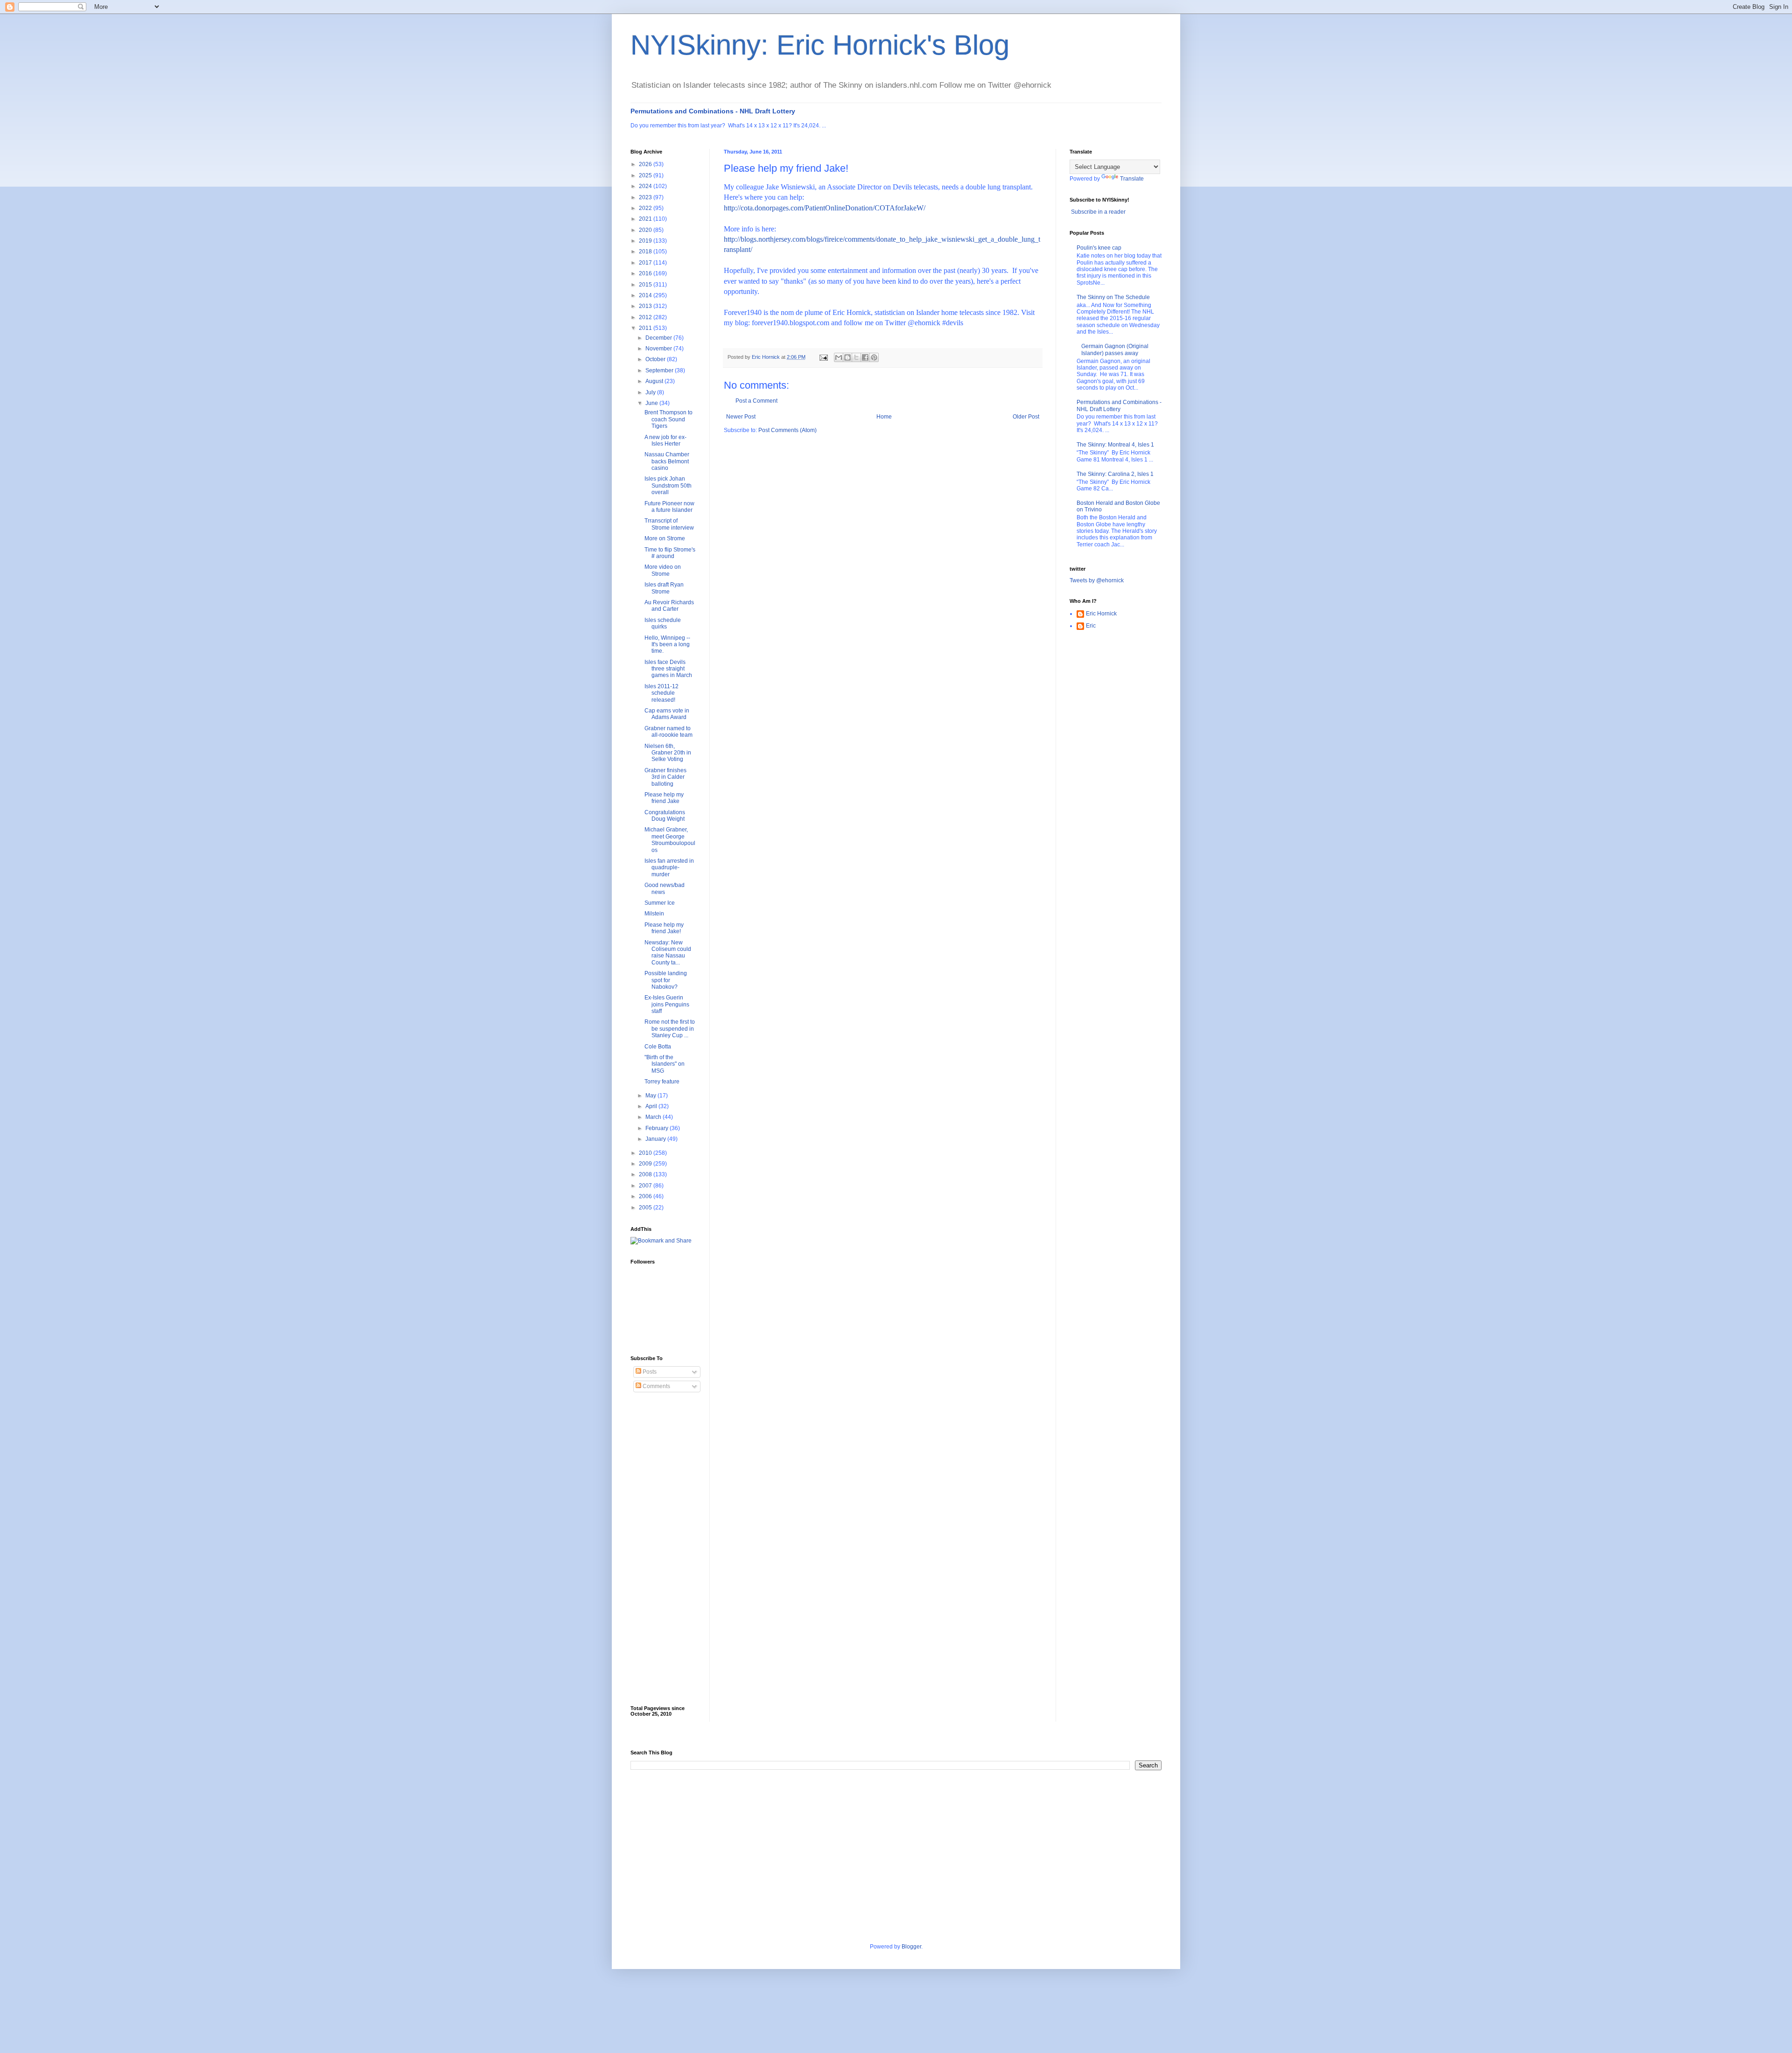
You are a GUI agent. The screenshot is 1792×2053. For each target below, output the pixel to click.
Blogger (911, 1947)
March (654, 1117)
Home (884, 417)
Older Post (1026, 417)
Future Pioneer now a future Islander (669, 507)
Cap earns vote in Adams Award (667, 714)
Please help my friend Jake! (664, 928)
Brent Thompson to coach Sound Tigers (668, 419)
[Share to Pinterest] (874, 357)
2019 (646, 241)
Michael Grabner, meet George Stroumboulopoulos (670, 840)
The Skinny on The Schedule (1113, 297)
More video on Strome (663, 570)
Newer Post (741, 417)
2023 (646, 197)
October (656, 359)
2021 (646, 219)
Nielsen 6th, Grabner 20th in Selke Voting (668, 753)
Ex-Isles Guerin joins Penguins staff (667, 1004)
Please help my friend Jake (664, 798)
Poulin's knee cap (1099, 248)
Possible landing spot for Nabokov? (666, 980)
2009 (646, 1164)
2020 (646, 230)
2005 (646, 1208)
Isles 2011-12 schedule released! (661, 693)
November (659, 349)
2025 (646, 175)
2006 (646, 1196)
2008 (646, 1174)
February (658, 1128)
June (652, 403)
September (660, 370)
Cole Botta (658, 1047)
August (655, 381)
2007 (646, 1186)
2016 (646, 273)
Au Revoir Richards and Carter (669, 606)
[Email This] (839, 357)
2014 (646, 295)
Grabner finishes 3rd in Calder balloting (665, 777)
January (656, 1139)
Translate (1132, 179)
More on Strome (665, 538)
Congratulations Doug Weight (665, 816)
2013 (646, 306)
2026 (646, 164)
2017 (646, 263)
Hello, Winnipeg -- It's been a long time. (667, 645)
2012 (646, 317)
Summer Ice (660, 903)
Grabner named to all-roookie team (668, 732)
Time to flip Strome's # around (670, 553)
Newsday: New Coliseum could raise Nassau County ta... (668, 953)
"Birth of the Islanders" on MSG (665, 1064)
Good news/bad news (665, 888)
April (652, 1106)
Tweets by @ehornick (1097, 580)
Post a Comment (756, 401)
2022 (646, 208)
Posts (649, 1372)
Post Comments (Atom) (787, 430)
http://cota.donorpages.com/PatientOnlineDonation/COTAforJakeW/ (825, 208)
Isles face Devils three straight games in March (668, 669)
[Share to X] (856, 357)
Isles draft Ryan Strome (664, 588)
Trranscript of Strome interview (669, 524)
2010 (646, 1153)
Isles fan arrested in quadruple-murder (669, 868)
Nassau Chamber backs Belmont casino (667, 461)
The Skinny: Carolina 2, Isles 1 (1115, 474)
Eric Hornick (1101, 614)
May (651, 1096)
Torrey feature (662, 1082)
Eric (1091, 626)
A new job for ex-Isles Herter (665, 440)
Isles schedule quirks (663, 623)
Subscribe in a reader (1098, 212)
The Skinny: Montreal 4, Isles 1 (1115, 445)
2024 (646, 186)
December (659, 338)
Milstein (654, 914)
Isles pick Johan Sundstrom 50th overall (668, 485)
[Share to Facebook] (865, 357)
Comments (656, 1386)
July (651, 392)
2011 (646, 328)
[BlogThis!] (847, 357)
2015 (646, 285)
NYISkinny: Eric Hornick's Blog (820, 45)
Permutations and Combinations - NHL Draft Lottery (713, 111)
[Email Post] (823, 357)
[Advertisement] (668, 1549)
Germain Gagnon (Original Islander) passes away (1115, 349)
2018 (646, 251)
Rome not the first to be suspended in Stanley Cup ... (670, 1029)
